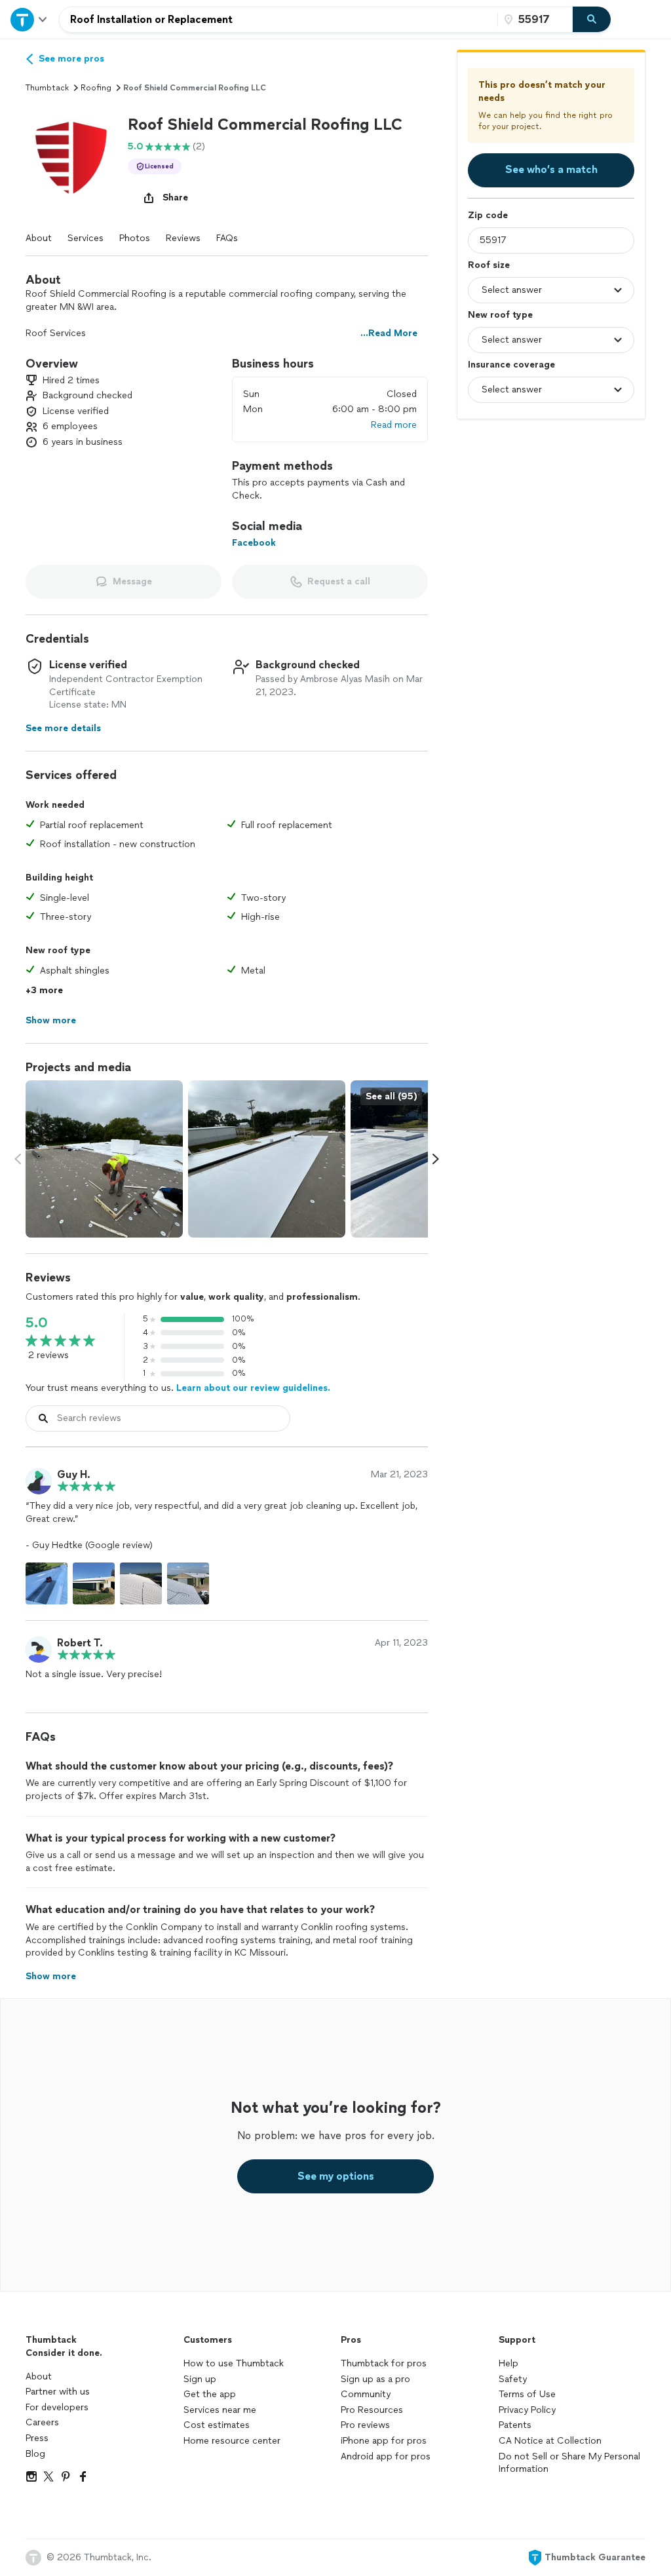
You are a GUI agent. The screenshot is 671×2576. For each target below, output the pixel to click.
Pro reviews (365, 2425)
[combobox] (278, 20)
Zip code (488, 215)
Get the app (210, 2394)
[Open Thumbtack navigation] (29, 19)
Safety (513, 2379)
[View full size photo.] (104, 1159)
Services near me (220, 2410)
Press (37, 2438)
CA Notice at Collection (550, 2441)
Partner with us (58, 2392)
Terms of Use (527, 2394)
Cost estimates (217, 2425)
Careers (42, 2422)
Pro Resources (372, 2410)
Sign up (200, 2379)
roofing (96, 88)
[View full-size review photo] (47, 1583)
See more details (63, 728)
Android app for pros (386, 2456)
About (39, 238)
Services (86, 238)
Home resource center (232, 2441)
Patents (515, 2425)
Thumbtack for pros (384, 2363)
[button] (71, 160)
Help (508, 2363)
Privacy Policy (527, 2410)
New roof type (500, 315)
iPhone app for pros (384, 2441)
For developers (57, 2407)
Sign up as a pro (375, 2379)
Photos (135, 238)
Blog (35, 2454)
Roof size (489, 265)
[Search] (592, 20)
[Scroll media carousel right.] (436, 1159)
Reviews (183, 238)
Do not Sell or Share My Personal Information (569, 2463)
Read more (394, 425)
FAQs (227, 238)
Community (366, 2394)
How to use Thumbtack (234, 2363)
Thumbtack (47, 88)
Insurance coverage (511, 365)
